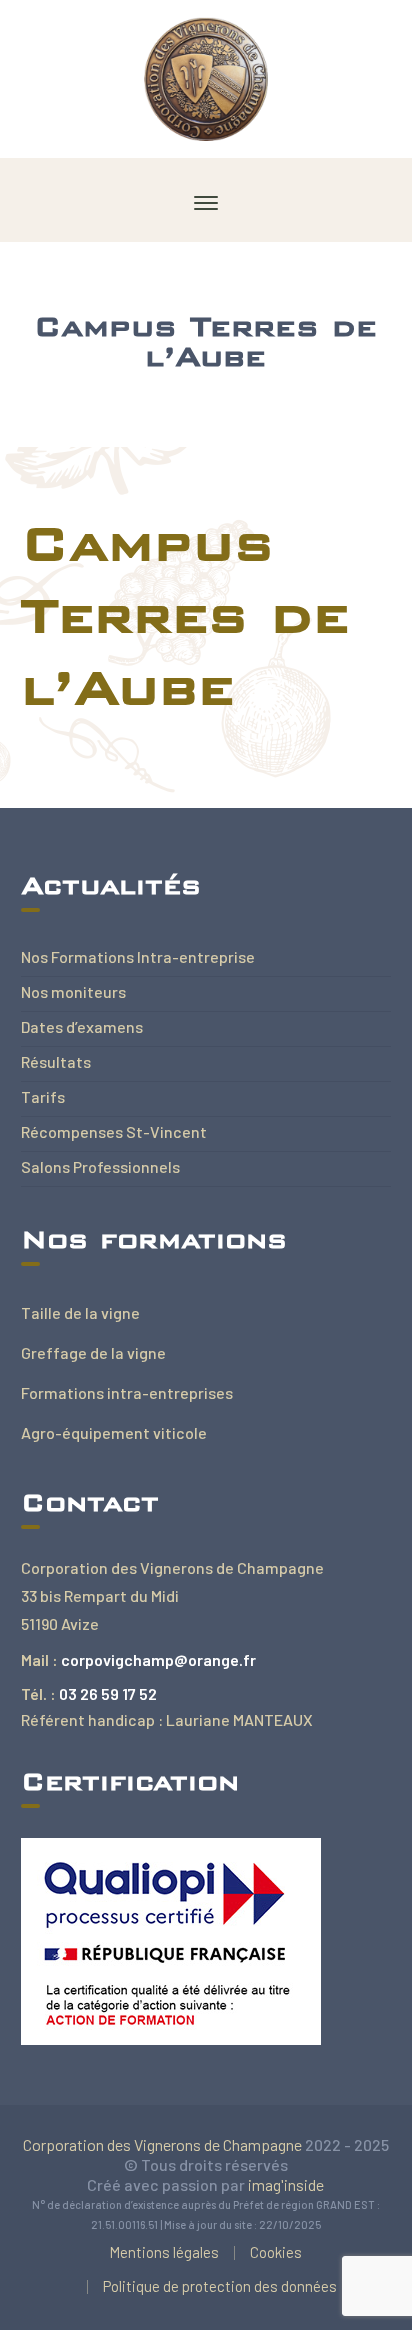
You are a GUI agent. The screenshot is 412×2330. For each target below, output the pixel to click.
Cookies (276, 2252)
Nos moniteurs (73, 991)
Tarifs (43, 1096)
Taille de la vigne (80, 1312)
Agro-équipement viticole (114, 1432)
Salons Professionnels (100, 1166)
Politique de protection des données (220, 2286)
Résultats (56, 1061)
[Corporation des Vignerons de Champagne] (206, 76)
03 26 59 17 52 (108, 1693)
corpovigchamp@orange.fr (158, 1659)
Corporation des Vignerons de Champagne (162, 2144)
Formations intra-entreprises (127, 1392)
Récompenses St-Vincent (114, 1131)
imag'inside (286, 2184)
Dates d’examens (82, 1026)
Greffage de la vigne (93, 1352)
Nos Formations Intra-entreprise (138, 956)
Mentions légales (164, 2252)
